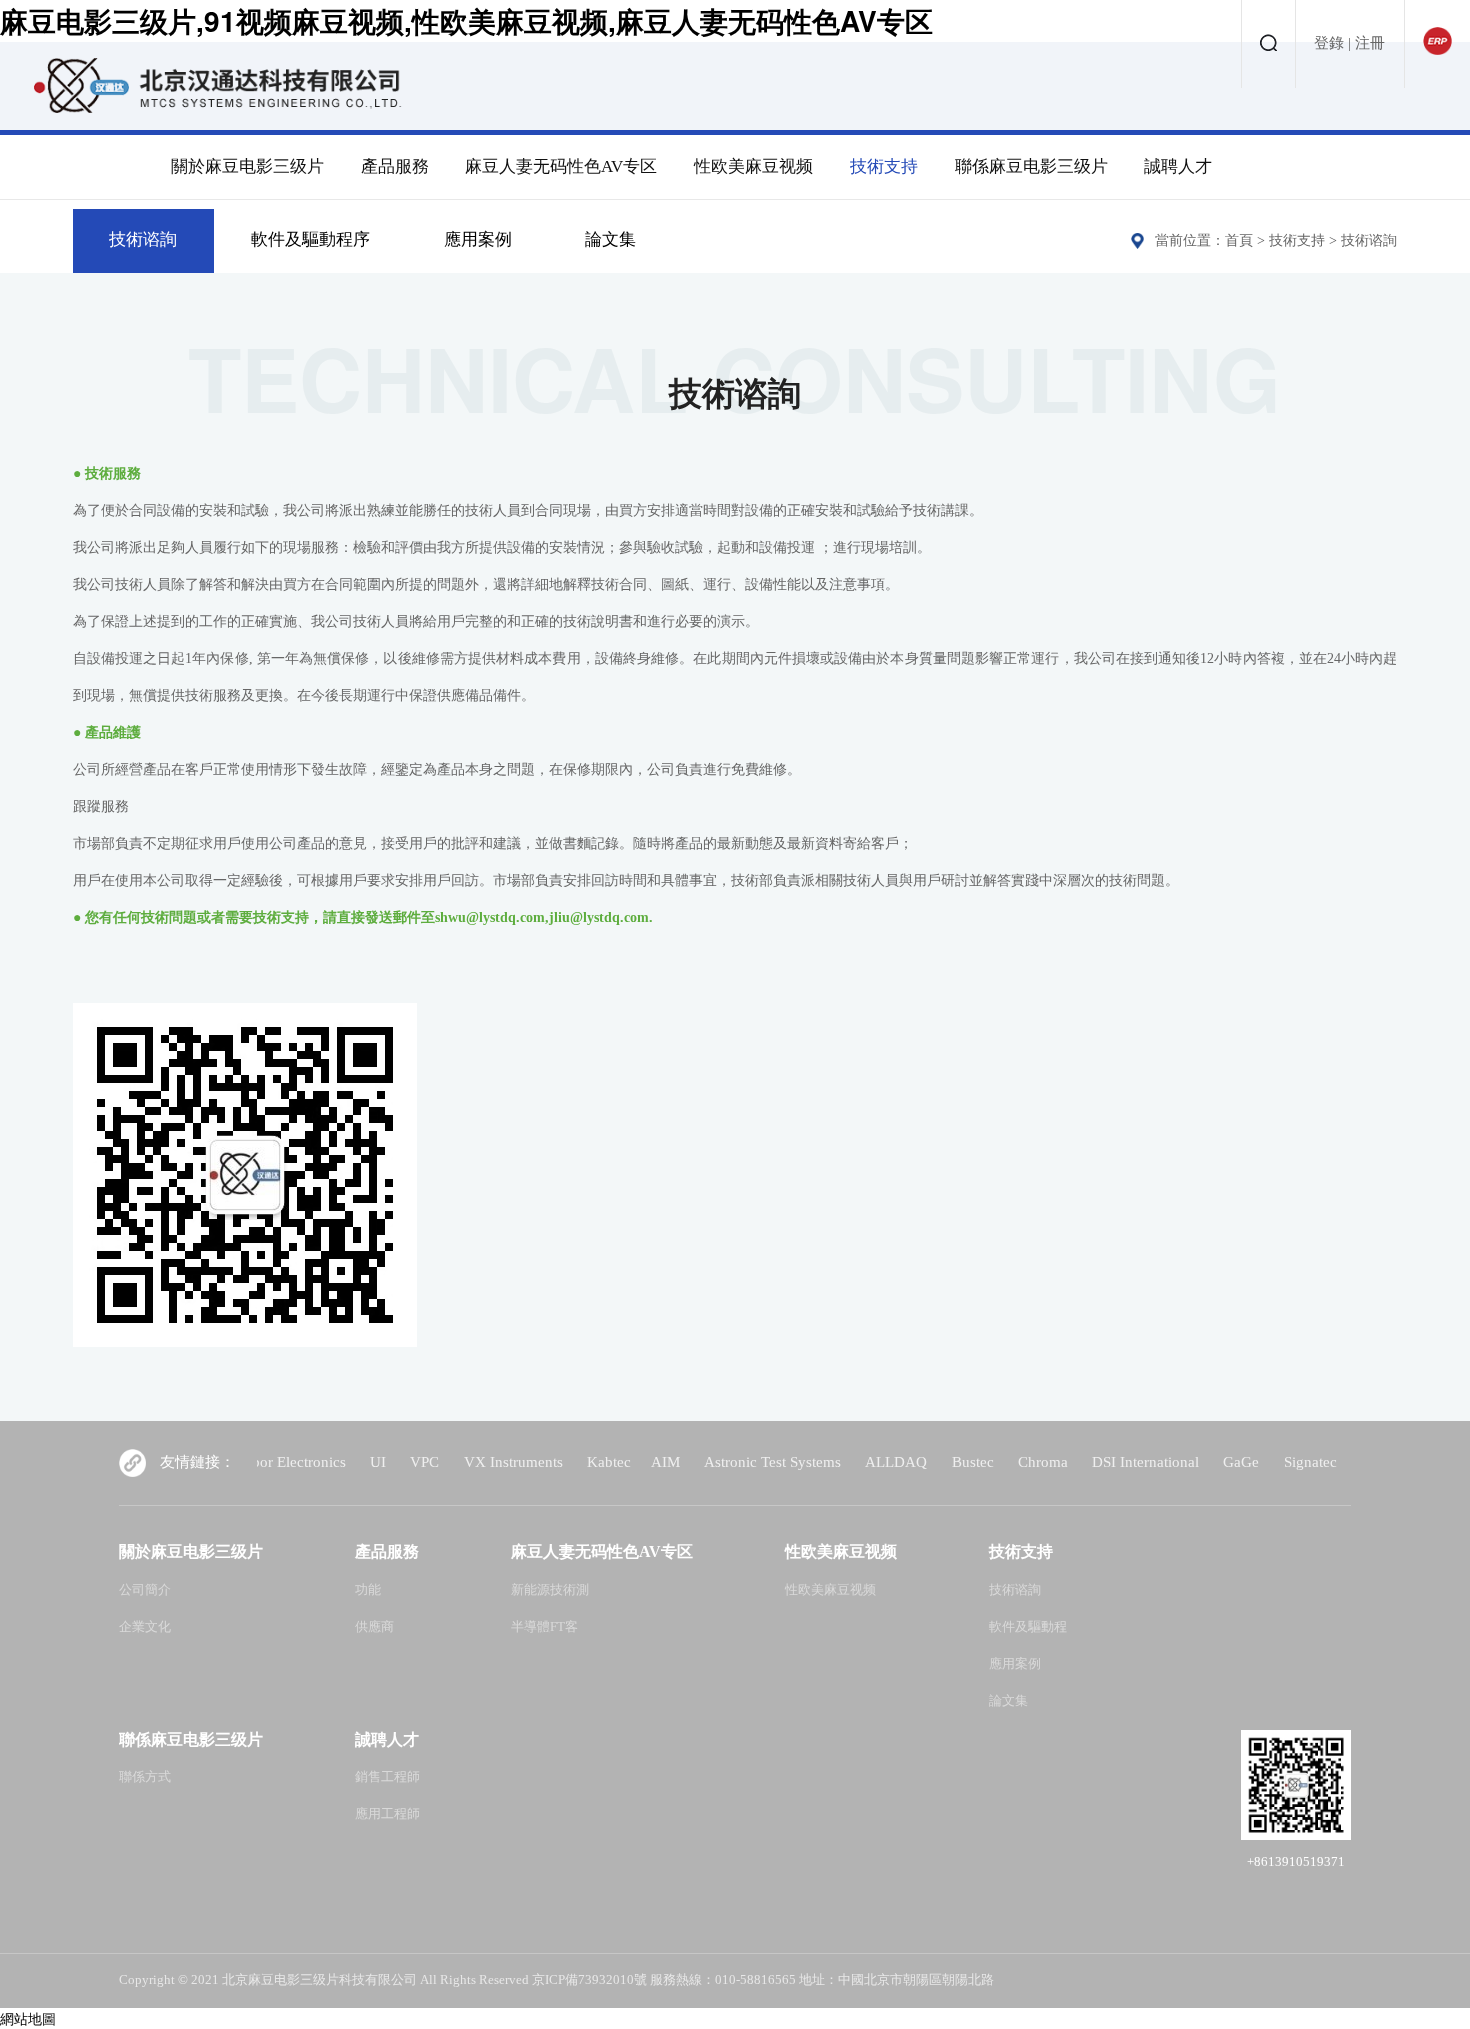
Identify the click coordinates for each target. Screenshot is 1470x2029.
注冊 (1370, 43)
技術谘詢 (143, 239)
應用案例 (478, 239)
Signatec (1265, 1462)
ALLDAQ (851, 1462)
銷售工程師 (387, 1777)
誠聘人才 (1178, 166)
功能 (368, 1590)
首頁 (1239, 240)
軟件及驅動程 (1028, 1627)
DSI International (1100, 1462)
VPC (379, 1462)
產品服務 (395, 166)
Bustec (928, 1462)
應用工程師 (387, 1814)
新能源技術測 (550, 1590)
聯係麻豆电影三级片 (1031, 166)
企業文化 (145, 1627)
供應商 (374, 1627)
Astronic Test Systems (727, 1462)
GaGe (1196, 1462)
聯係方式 (145, 1777)
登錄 (1329, 43)
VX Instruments (468, 1462)
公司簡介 (145, 1590)
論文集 (610, 239)
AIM (620, 1462)
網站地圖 (28, 2018)
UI (333, 1462)
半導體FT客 (544, 1627)
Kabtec (564, 1462)
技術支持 (884, 166)
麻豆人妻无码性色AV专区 (561, 166)
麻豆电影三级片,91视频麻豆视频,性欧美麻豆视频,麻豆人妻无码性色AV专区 (466, 20)
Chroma (998, 1462)
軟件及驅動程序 (310, 239)
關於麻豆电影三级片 (247, 166)
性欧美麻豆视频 (753, 166)
